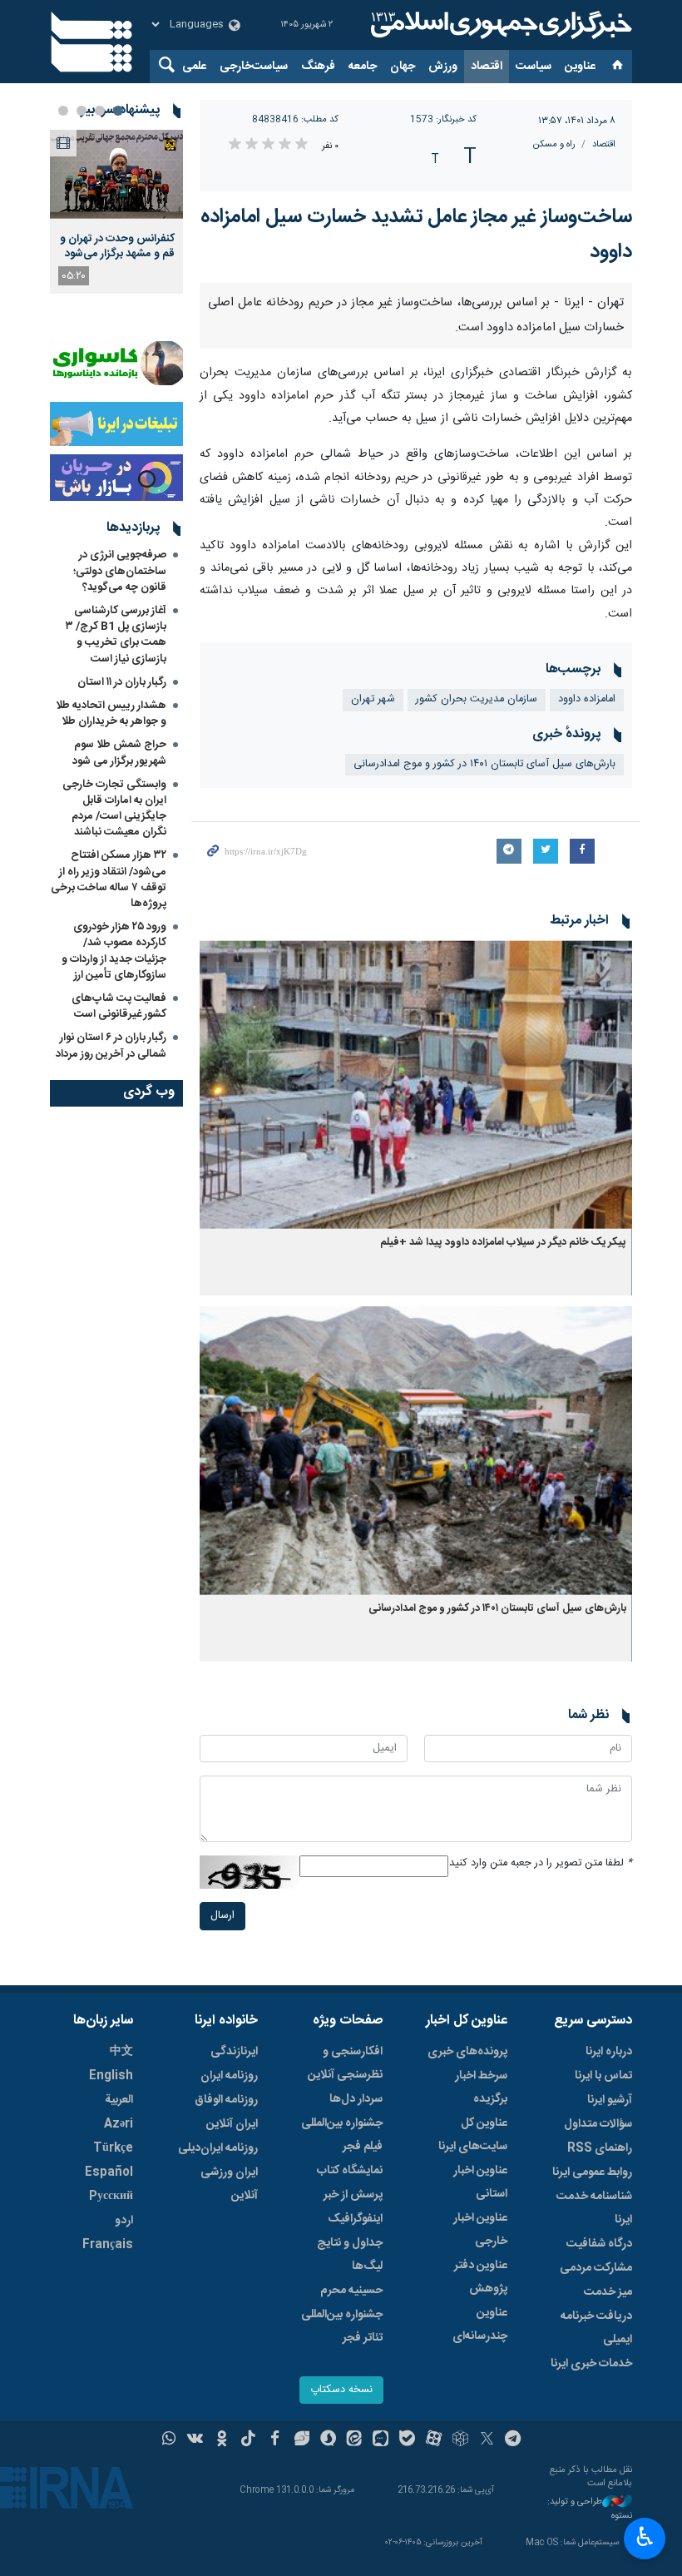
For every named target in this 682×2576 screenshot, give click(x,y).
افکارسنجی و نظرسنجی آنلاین (345, 2063)
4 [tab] (63, 111)
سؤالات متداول (598, 2124)
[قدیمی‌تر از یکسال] (416, 1085)
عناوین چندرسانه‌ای (480, 2325)
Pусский (111, 2197)
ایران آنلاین (232, 2124)
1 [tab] (118, 111)
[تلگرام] (514, 2440)
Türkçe (113, 2148)
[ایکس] (487, 2440)
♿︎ (645, 2537)
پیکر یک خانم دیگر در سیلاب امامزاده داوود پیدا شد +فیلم (503, 1243)
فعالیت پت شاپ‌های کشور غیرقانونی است (119, 1006)
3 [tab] (82, 111)
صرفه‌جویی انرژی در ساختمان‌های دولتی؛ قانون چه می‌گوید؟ (120, 571)
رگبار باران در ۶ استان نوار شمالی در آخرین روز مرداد (111, 1045)
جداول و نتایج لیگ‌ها (350, 2255)
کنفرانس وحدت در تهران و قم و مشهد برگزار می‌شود (117, 246)
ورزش (443, 67)
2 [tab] (100, 111)
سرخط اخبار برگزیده (481, 2088)
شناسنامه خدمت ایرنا (594, 2208)
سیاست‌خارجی (254, 67)
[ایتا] (355, 2440)
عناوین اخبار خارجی (480, 2230)
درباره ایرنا (609, 2052)
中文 (121, 2052)
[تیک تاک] (248, 2440)
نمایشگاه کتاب (350, 2171)
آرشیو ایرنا (610, 2100)
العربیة (119, 2100)
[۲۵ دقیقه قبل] (116, 174)
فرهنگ (318, 67)
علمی (194, 67)
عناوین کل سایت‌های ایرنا (473, 2135)
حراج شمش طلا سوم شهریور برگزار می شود (119, 753)
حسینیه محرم (351, 2291)
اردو (124, 2221)
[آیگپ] (381, 2440)
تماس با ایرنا (603, 2076)
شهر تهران (373, 699)
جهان (403, 67)
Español (109, 2172)
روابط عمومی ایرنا (592, 2172)
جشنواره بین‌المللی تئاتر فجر (342, 2326)
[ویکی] (195, 2440)
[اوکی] (222, 2440)
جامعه (363, 67)
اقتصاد (487, 67)
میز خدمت (608, 2292)
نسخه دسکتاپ (341, 2390)
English (111, 2076)
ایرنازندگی (234, 2052)
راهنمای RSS (600, 2148)
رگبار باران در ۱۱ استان (122, 682)
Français (108, 2245)
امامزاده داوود (587, 699)
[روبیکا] (460, 2440)
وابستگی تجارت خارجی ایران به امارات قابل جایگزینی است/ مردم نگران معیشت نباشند (114, 809)
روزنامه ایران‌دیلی (218, 2148)
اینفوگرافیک (355, 2219)
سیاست (534, 67)
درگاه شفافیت (599, 2244)
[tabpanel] (116, 212)
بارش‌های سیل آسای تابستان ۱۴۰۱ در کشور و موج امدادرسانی (484, 764)
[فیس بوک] (275, 2440)
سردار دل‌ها (356, 2099)
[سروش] (328, 2440)
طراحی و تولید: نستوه (590, 2509)
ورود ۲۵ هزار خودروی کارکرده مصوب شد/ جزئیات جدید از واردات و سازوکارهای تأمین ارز (114, 951)
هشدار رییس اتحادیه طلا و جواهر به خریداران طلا (111, 713)
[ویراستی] (301, 2440)
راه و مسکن (554, 144)
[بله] (407, 2440)
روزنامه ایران (229, 2076)
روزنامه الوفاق (226, 2100)
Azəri (119, 2124)
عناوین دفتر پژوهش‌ (481, 2277)
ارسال (222, 1916)
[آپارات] (434, 2440)
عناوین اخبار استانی (480, 2182)
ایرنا (499, 25)
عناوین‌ (580, 67)
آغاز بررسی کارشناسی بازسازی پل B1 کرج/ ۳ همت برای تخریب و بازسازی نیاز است (116, 635)
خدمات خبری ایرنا (591, 2364)
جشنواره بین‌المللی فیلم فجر (342, 2135)
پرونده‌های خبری (467, 2052)
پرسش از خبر (353, 2195)
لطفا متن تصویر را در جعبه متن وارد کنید (541, 1863)
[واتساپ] (169, 2440)
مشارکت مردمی (596, 2268)
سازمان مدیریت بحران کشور (477, 699)
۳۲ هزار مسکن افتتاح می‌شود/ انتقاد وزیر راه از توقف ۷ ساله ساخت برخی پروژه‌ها (109, 879)
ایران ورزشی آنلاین (229, 2184)
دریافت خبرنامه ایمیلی (596, 2328)
